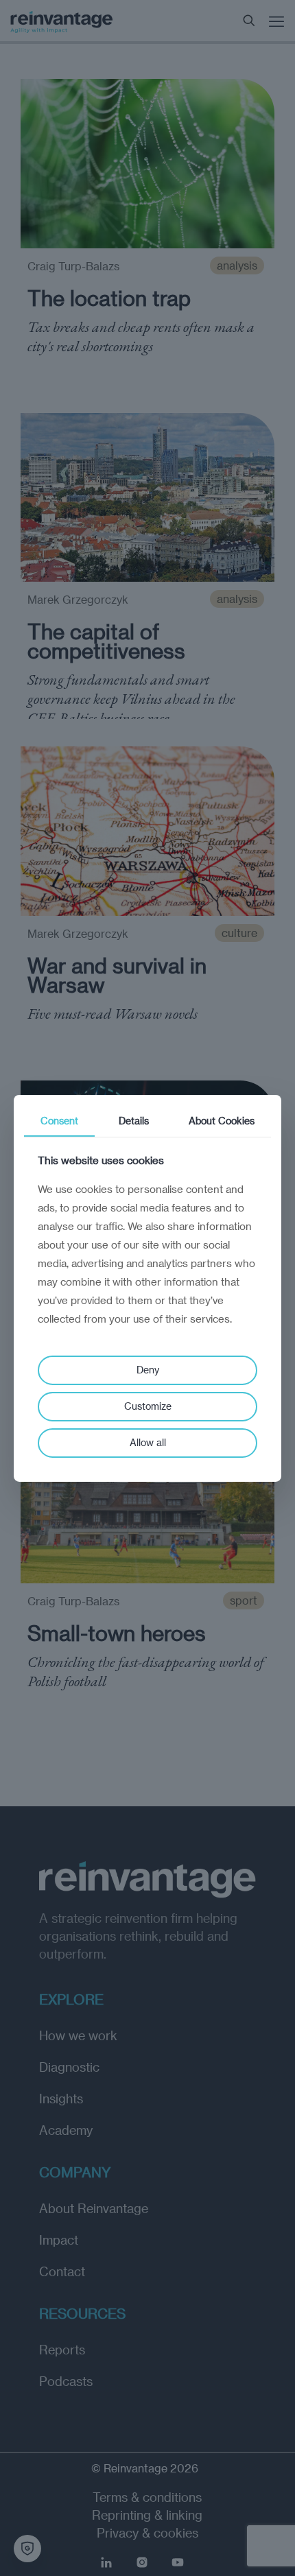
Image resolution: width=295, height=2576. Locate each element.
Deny (148, 1370)
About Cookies (222, 1120)
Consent (59, 1120)
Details (134, 1120)
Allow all (148, 1442)
